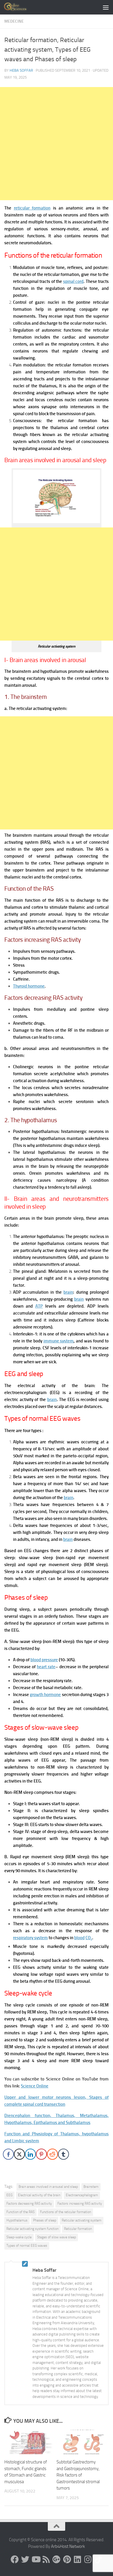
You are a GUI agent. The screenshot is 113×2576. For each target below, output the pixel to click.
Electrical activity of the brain (39, 2195)
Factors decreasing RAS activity (29, 2203)
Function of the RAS (20, 2212)
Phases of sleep (45, 2220)
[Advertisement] (57, 144)
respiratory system (30, 1938)
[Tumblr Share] (63, 2154)
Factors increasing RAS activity (80, 2203)
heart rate (46, 1667)
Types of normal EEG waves (27, 2246)
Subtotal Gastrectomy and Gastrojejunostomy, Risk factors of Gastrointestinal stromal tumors (78, 2475)
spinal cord (73, 281)
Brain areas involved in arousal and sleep (48, 2187)
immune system (59, 1341)
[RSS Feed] (46, 2559)
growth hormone (45, 1695)
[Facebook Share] (8, 2154)
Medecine (14, 21)
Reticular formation (78, 2229)
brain (68, 1292)
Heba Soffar (21, 70)
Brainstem (91, 2187)
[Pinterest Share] (41, 2154)
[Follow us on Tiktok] (98, 2559)
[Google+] (57, 2559)
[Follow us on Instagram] (88, 2559)
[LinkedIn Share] (30, 2154)
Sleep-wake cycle (19, 2237)
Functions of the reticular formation (65, 2212)
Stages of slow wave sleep (57, 2237)
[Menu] (106, 7)
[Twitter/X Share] (19, 2154)
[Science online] (15, 2559)
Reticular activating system (82, 2220)
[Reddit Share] (52, 2154)
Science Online (35, 2086)
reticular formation (32, 208)
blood (79, 1938)
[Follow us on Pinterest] (67, 2559)
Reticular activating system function (32, 2229)
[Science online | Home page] (20, 7)
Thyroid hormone (29, 986)
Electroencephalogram (82, 2195)
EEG (9, 2195)
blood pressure (44, 1660)
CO (89, 1938)
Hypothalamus (17, 2220)
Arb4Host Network (68, 2546)
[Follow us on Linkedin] (77, 2559)
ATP (39, 1306)
